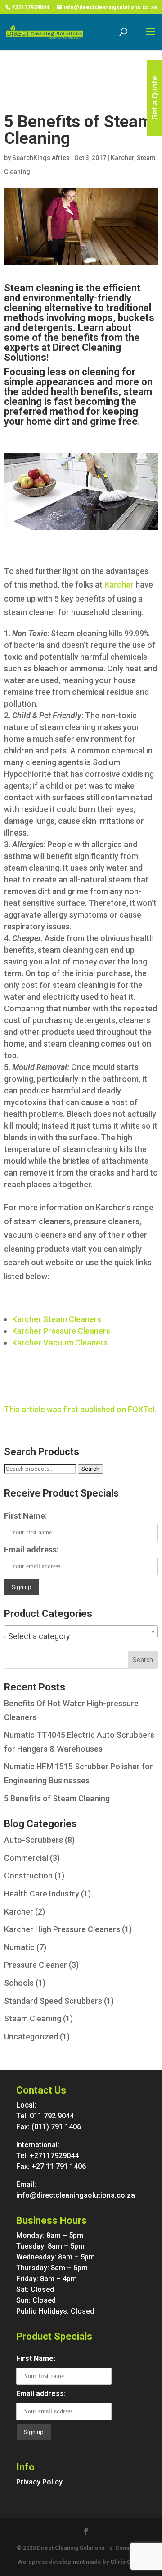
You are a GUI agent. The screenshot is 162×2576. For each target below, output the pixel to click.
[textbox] (81, 1636)
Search (90, 1469)
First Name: (26, 1516)
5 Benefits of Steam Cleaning (57, 1798)
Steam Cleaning (33, 2018)
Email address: (31, 1550)
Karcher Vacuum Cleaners (60, 1343)
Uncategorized (31, 2036)
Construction (28, 1876)
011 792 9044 (52, 2116)
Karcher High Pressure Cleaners (62, 1929)
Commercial (26, 1858)
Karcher (122, 158)
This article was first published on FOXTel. (80, 1409)
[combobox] (81, 1632)
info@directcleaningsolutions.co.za (76, 2195)
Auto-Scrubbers (34, 1840)
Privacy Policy (39, 2482)
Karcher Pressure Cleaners (61, 1331)
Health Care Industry (42, 1894)
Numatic (19, 1947)
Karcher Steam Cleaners (57, 1319)
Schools (19, 1983)
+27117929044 (31, 7)
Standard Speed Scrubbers (53, 2001)
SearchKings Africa (41, 158)
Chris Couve (128, 2562)
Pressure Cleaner (36, 1965)
